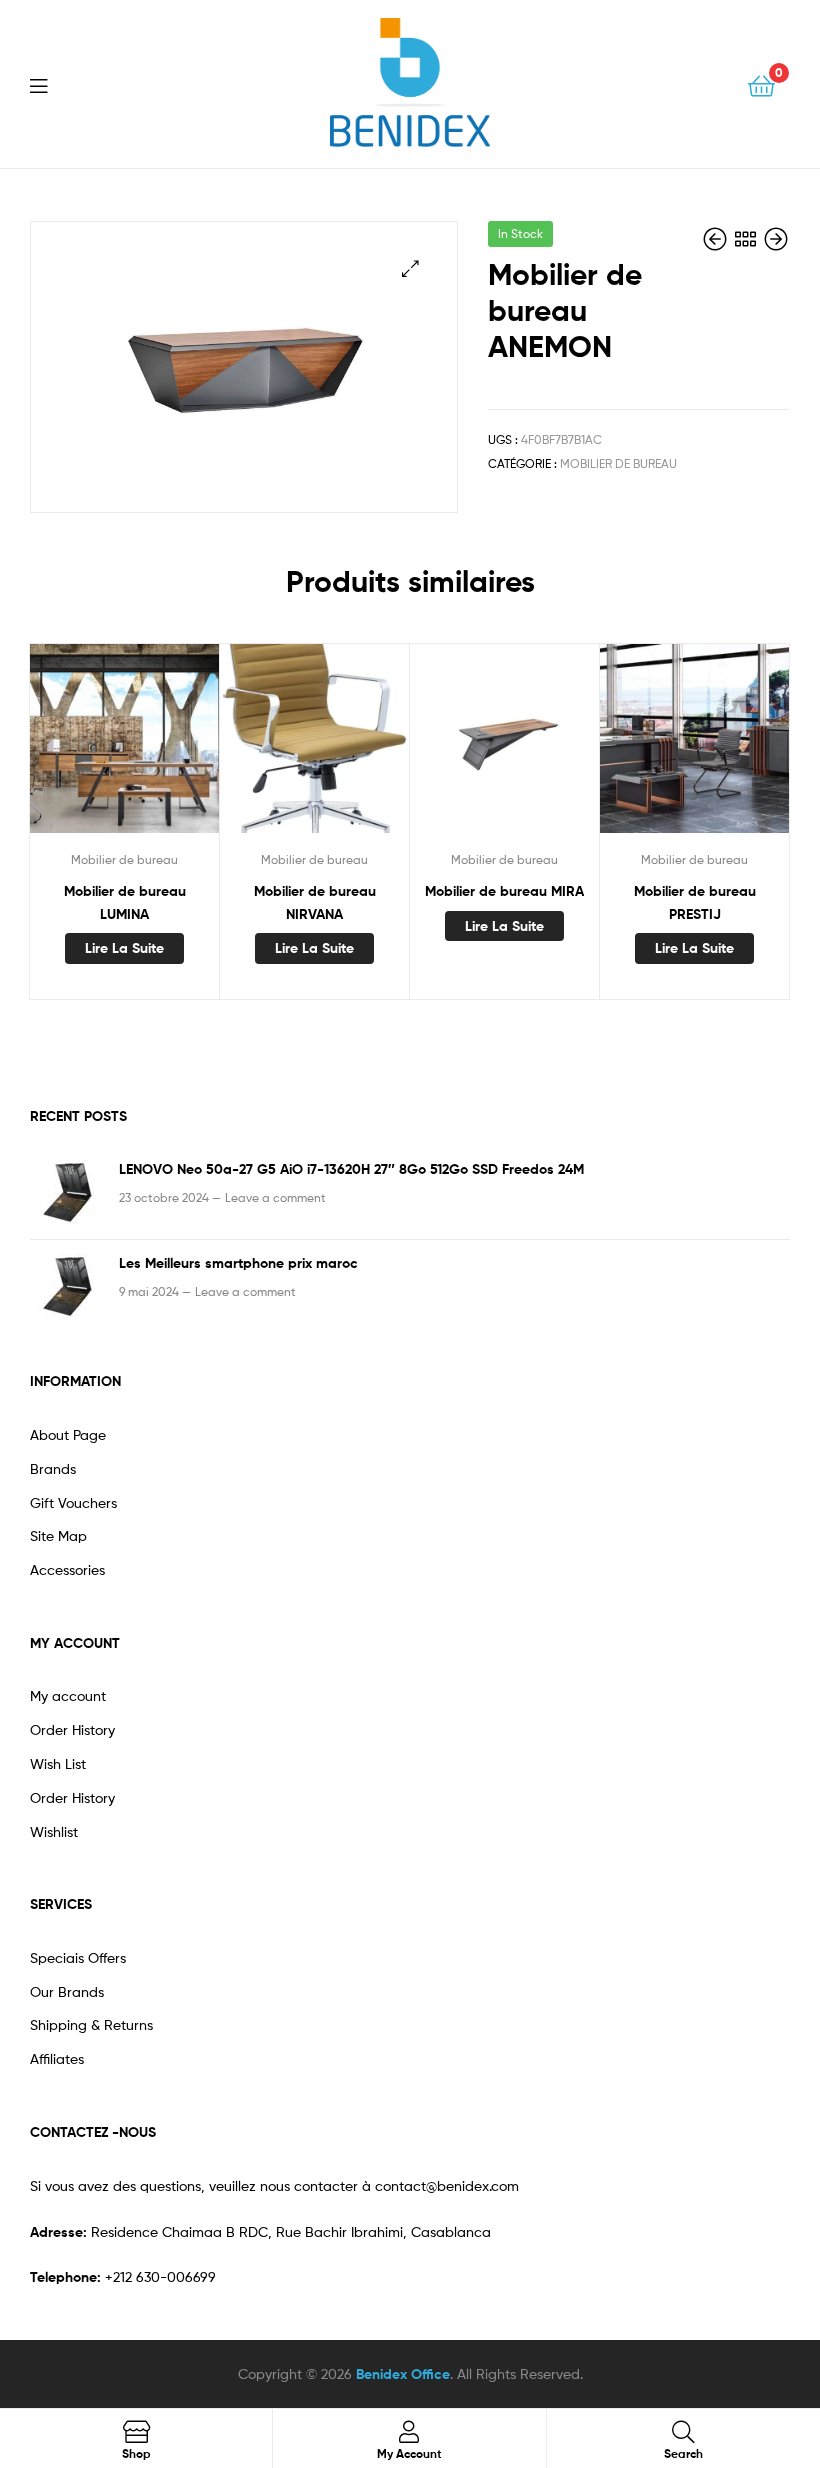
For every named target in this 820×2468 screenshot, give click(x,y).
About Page (68, 1434)
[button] (410, 268)
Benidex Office (403, 2374)
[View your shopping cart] (761, 84)
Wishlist (54, 1831)
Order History (72, 1729)
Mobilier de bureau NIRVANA (315, 902)
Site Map (58, 1535)
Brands (53, 1468)
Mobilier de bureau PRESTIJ (695, 902)
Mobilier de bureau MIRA (504, 891)
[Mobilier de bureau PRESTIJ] (717, 239)
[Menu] (51, 84)
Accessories (67, 1569)
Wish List (58, 1763)
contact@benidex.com (447, 2185)
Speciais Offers (78, 1957)
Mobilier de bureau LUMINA (125, 902)
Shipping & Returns (91, 2024)
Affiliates (57, 2058)
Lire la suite (124, 948)
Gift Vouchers (73, 1502)
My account (68, 1695)
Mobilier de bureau (618, 463)
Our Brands (67, 1991)
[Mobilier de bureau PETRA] (776, 239)
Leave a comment (275, 1197)
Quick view (124, 748)
